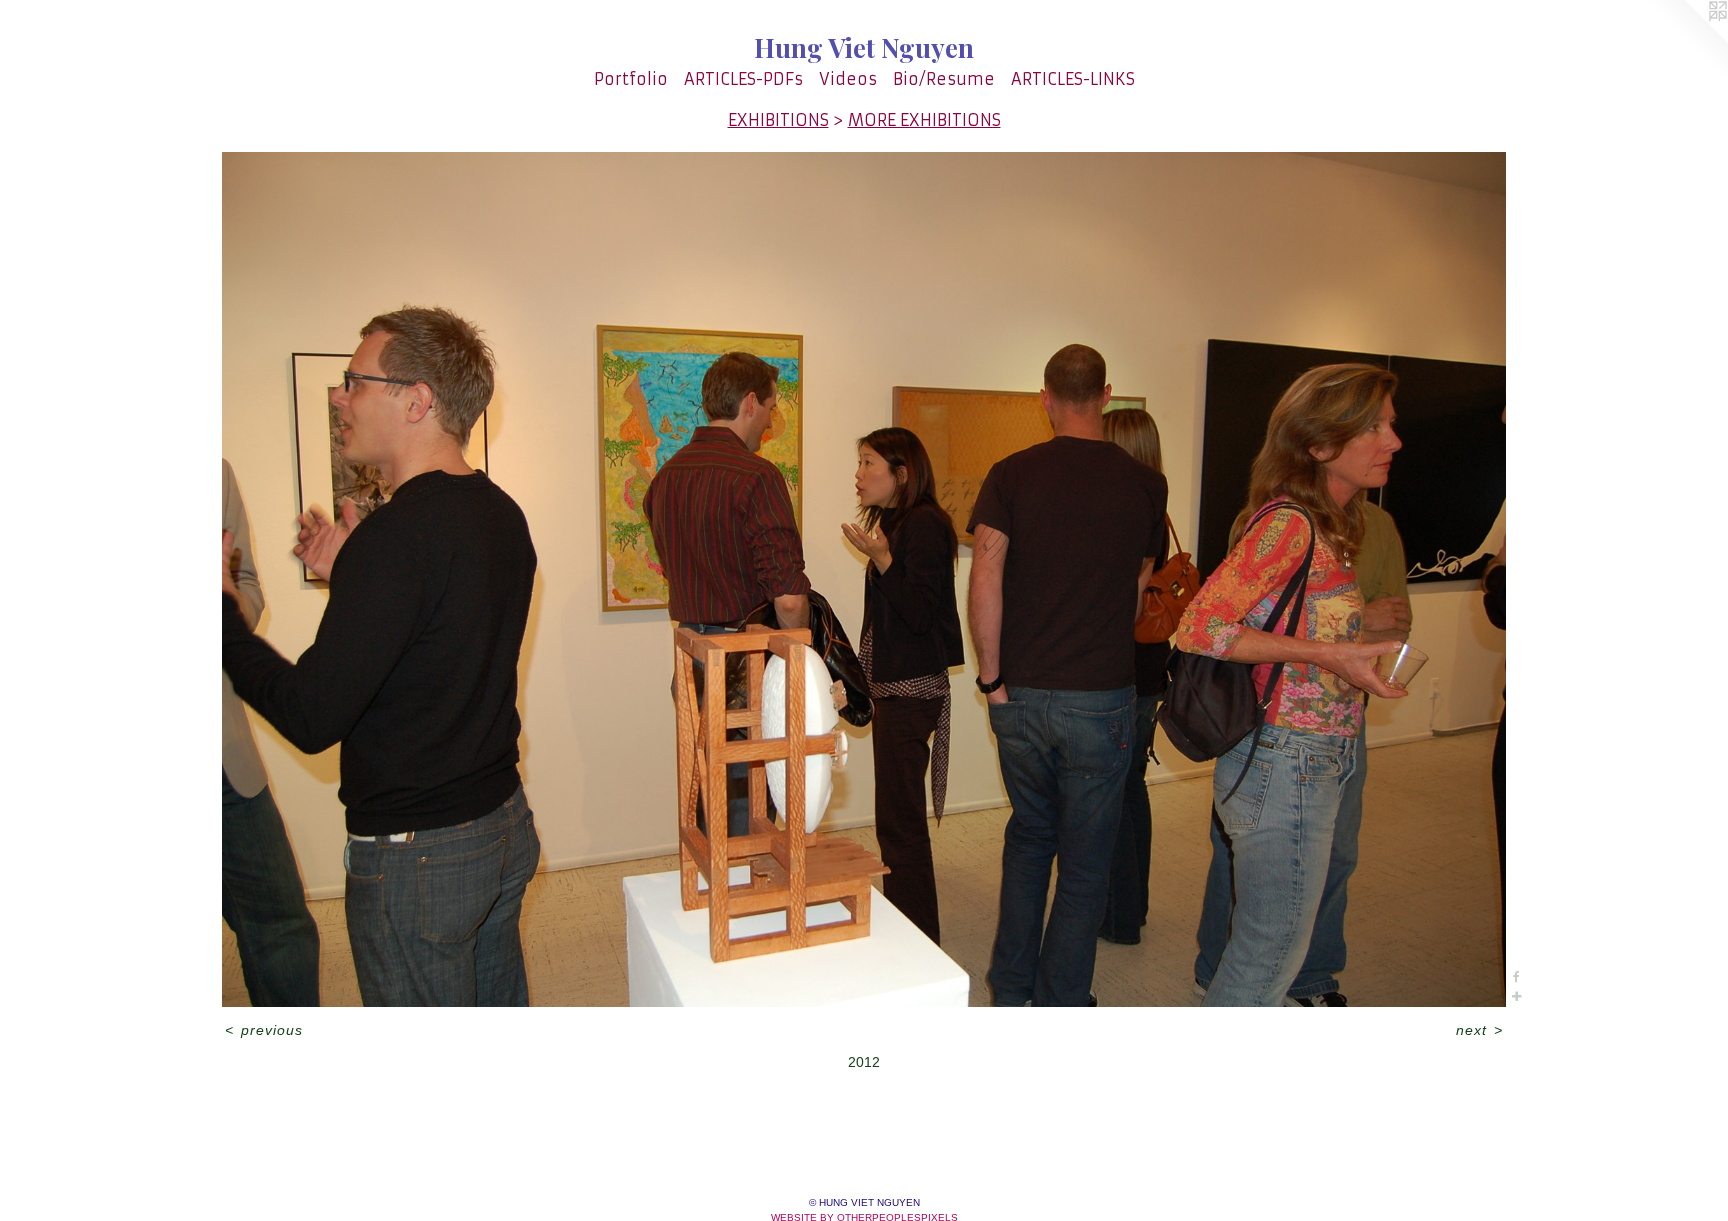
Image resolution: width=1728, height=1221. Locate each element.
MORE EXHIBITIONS (924, 120)
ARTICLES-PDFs (743, 79)
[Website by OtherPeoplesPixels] (1688, 40)
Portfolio (631, 79)
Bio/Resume (944, 79)
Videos (848, 79)
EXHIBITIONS (778, 120)
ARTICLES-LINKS (1073, 79)
